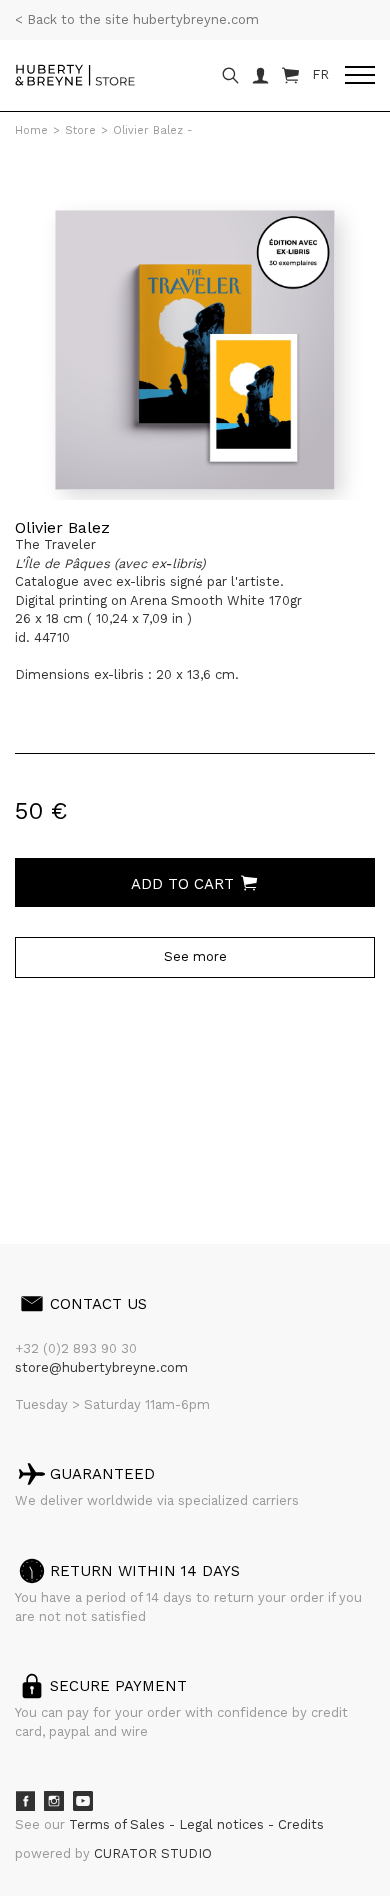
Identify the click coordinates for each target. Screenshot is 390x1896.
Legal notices (223, 1824)
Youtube (83, 1801)
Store (80, 130)
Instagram (54, 1801)
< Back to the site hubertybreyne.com (137, 19)
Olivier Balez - (153, 130)
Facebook (25, 1801)
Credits (301, 1824)
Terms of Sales (119, 1824)
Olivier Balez (62, 527)
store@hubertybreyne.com (101, 1367)
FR (320, 74)
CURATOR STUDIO (153, 1853)
